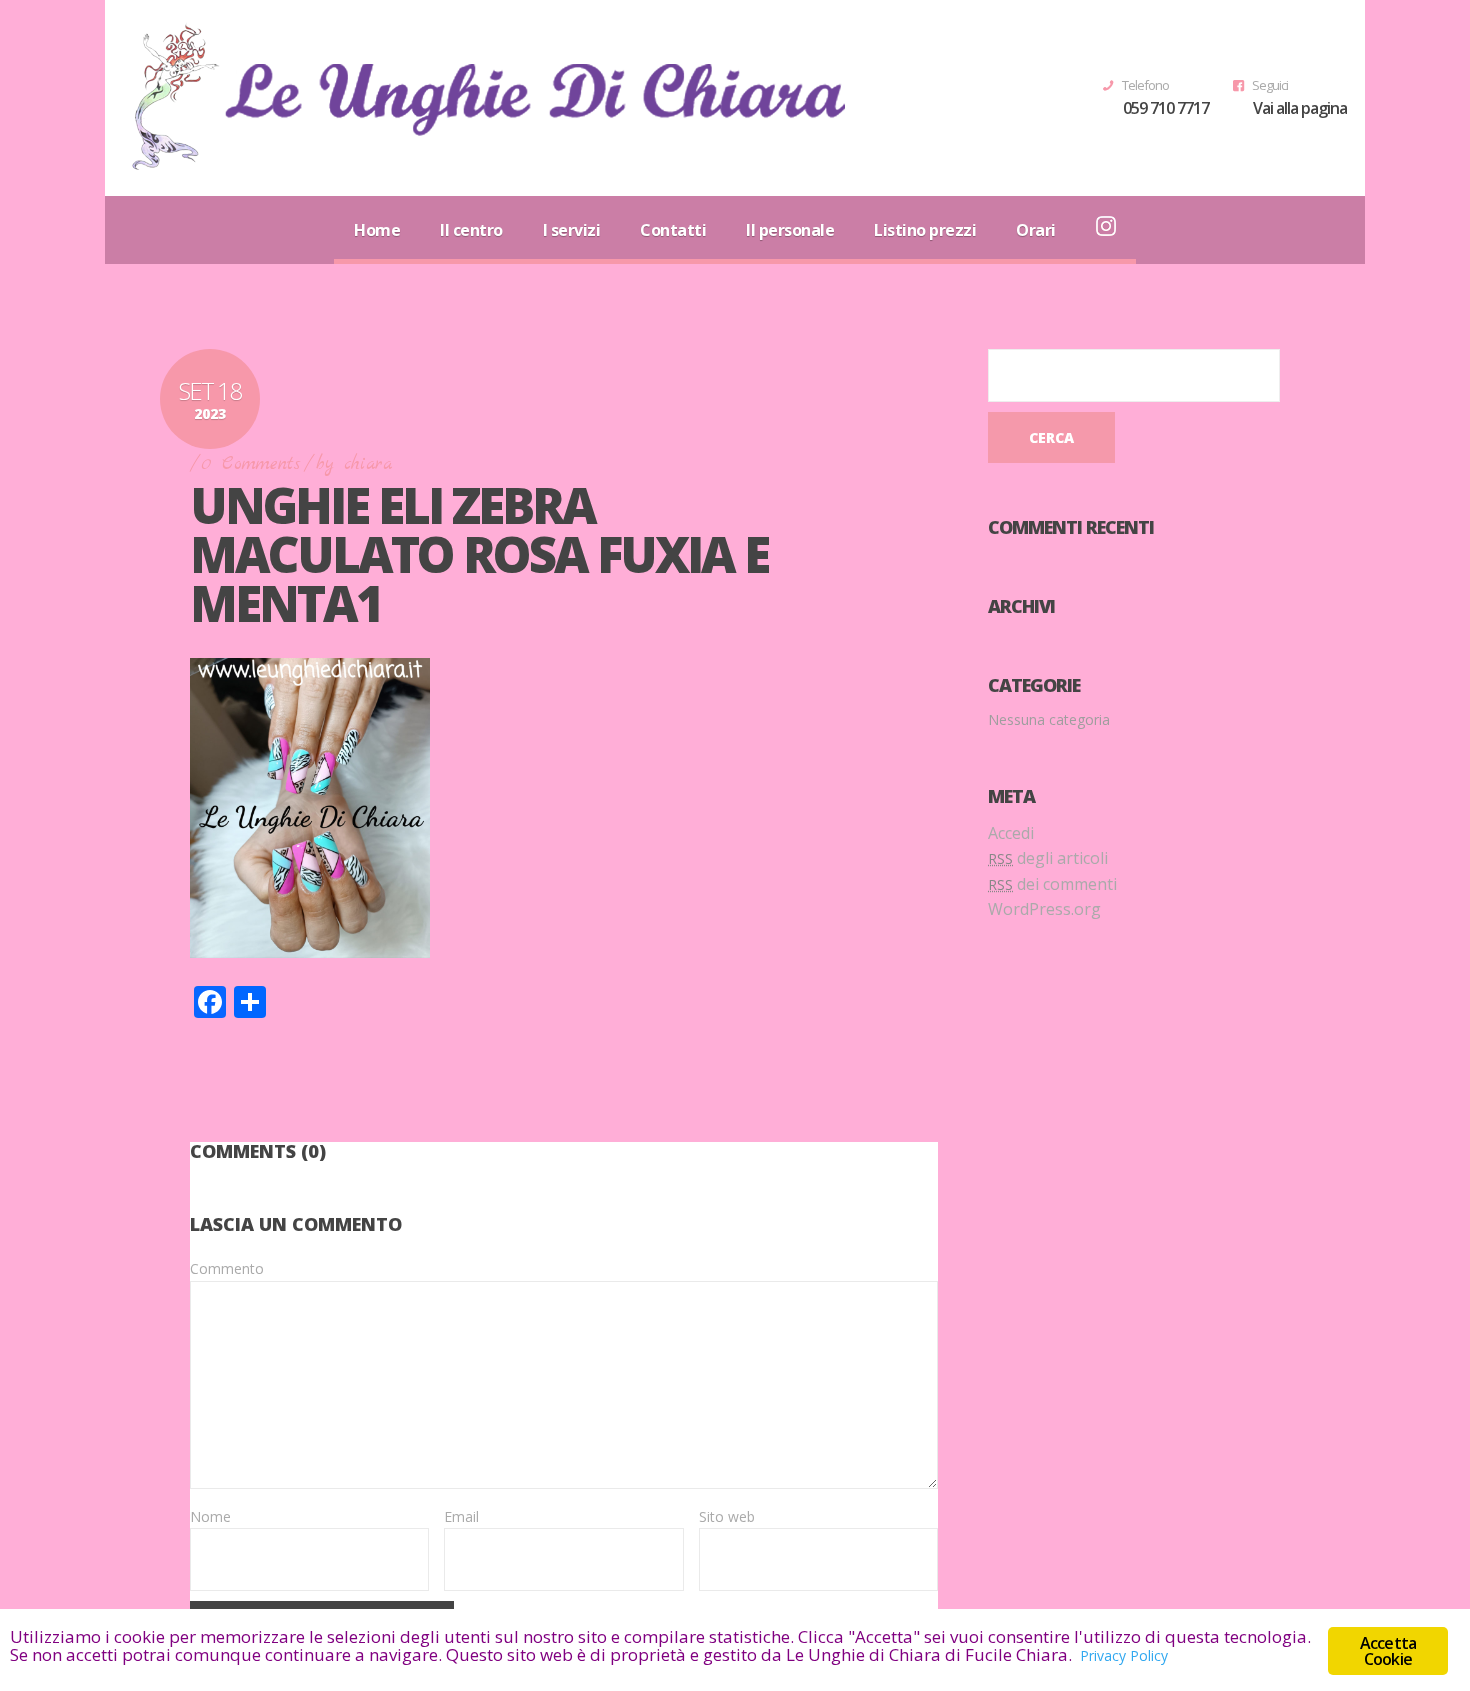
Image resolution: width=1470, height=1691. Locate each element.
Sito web (727, 1516)
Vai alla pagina (1300, 108)
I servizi (572, 230)
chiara (368, 464)
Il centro (471, 230)
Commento (227, 1268)
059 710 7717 (1166, 108)
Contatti (673, 230)
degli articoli (1048, 858)
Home (377, 230)
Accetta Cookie (1388, 1651)
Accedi (1011, 833)
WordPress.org (1044, 909)
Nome (210, 1516)
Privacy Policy (1124, 1655)
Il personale (790, 230)
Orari (1036, 230)
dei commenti (1052, 884)
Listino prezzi (925, 230)
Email (461, 1516)
